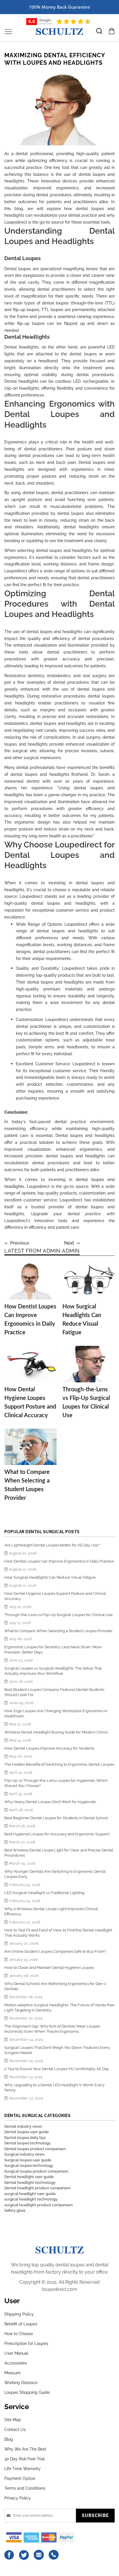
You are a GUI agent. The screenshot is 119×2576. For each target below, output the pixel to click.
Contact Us (15, 2430)
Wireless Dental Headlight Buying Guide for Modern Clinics (56, 1732)
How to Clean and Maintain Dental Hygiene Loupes (49, 1968)
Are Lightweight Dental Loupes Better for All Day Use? (52, 1545)
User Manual (16, 2353)
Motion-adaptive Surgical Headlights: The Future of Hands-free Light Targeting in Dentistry (59, 2008)
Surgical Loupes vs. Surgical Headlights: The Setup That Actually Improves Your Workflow (53, 1671)
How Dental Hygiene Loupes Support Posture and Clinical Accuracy (55, 1596)
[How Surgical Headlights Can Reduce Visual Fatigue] (89, 1281)
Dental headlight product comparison (38, 2188)
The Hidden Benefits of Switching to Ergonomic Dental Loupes (59, 1764)
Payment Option (20, 2478)
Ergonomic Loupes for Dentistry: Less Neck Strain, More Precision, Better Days (53, 1650)
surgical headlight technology (31, 2199)
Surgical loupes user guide (28, 2160)
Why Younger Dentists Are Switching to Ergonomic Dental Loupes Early (55, 1874)
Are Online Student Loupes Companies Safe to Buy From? (55, 1951)
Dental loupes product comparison (35, 2149)
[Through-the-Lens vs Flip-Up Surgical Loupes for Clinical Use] (89, 1364)
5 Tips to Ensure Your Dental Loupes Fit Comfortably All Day (57, 2069)
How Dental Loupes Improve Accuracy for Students (49, 1748)
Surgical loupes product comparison (36, 2171)
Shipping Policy (19, 2314)
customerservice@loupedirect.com (39, 2555)
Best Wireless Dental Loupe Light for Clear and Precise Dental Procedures (59, 1853)
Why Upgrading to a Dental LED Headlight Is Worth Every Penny (54, 2088)
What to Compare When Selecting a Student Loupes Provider (58, 1631)
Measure (12, 2373)
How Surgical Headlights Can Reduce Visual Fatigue (50, 1577)
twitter (24, 2555)
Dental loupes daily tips (25, 2138)
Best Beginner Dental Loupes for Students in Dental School (56, 1818)
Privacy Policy (18, 2498)
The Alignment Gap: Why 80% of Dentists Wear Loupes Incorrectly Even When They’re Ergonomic (52, 2029)
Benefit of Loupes (21, 2324)
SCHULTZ (60, 2249)
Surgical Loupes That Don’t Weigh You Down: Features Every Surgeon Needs (57, 2050)
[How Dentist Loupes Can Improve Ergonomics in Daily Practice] (30, 1281)
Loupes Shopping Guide (27, 2392)
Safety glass (15, 2210)
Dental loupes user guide (27, 2132)
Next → (72, 1243)
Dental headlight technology (30, 2182)
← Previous (17, 1243)
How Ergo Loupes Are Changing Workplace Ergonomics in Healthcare (56, 1713)
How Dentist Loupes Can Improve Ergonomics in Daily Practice (59, 1561)
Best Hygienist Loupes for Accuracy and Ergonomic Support (57, 1834)
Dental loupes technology (27, 2143)
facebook (10, 2555)
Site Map (13, 2420)
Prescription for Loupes (26, 2343)
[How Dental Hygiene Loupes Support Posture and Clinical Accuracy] (30, 1364)
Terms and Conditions (25, 2488)
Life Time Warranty (23, 2469)
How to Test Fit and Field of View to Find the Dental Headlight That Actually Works (58, 1933)
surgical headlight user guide (30, 2194)
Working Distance (21, 2383)
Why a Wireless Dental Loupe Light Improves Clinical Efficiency (51, 1911)
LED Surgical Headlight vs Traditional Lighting (44, 1893)
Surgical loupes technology (29, 2166)
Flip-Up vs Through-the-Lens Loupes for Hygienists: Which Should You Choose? (56, 1783)
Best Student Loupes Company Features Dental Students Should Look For (54, 1692)
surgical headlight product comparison (39, 2205)
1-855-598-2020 (54, 2555)
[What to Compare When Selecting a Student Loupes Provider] (30, 1447)
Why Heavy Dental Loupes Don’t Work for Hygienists (50, 1802)
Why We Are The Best (25, 2449)
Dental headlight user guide (29, 2177)
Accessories (16, 2363)
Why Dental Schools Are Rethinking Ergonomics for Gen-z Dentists (55, 1986)
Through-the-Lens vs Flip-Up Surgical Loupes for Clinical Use (58, 1615)
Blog (9, 2439)
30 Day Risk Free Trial (25, 2459)
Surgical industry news (24, 2154)
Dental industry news (23, 2126)
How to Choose (19, 2334)
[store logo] (59, 32)
